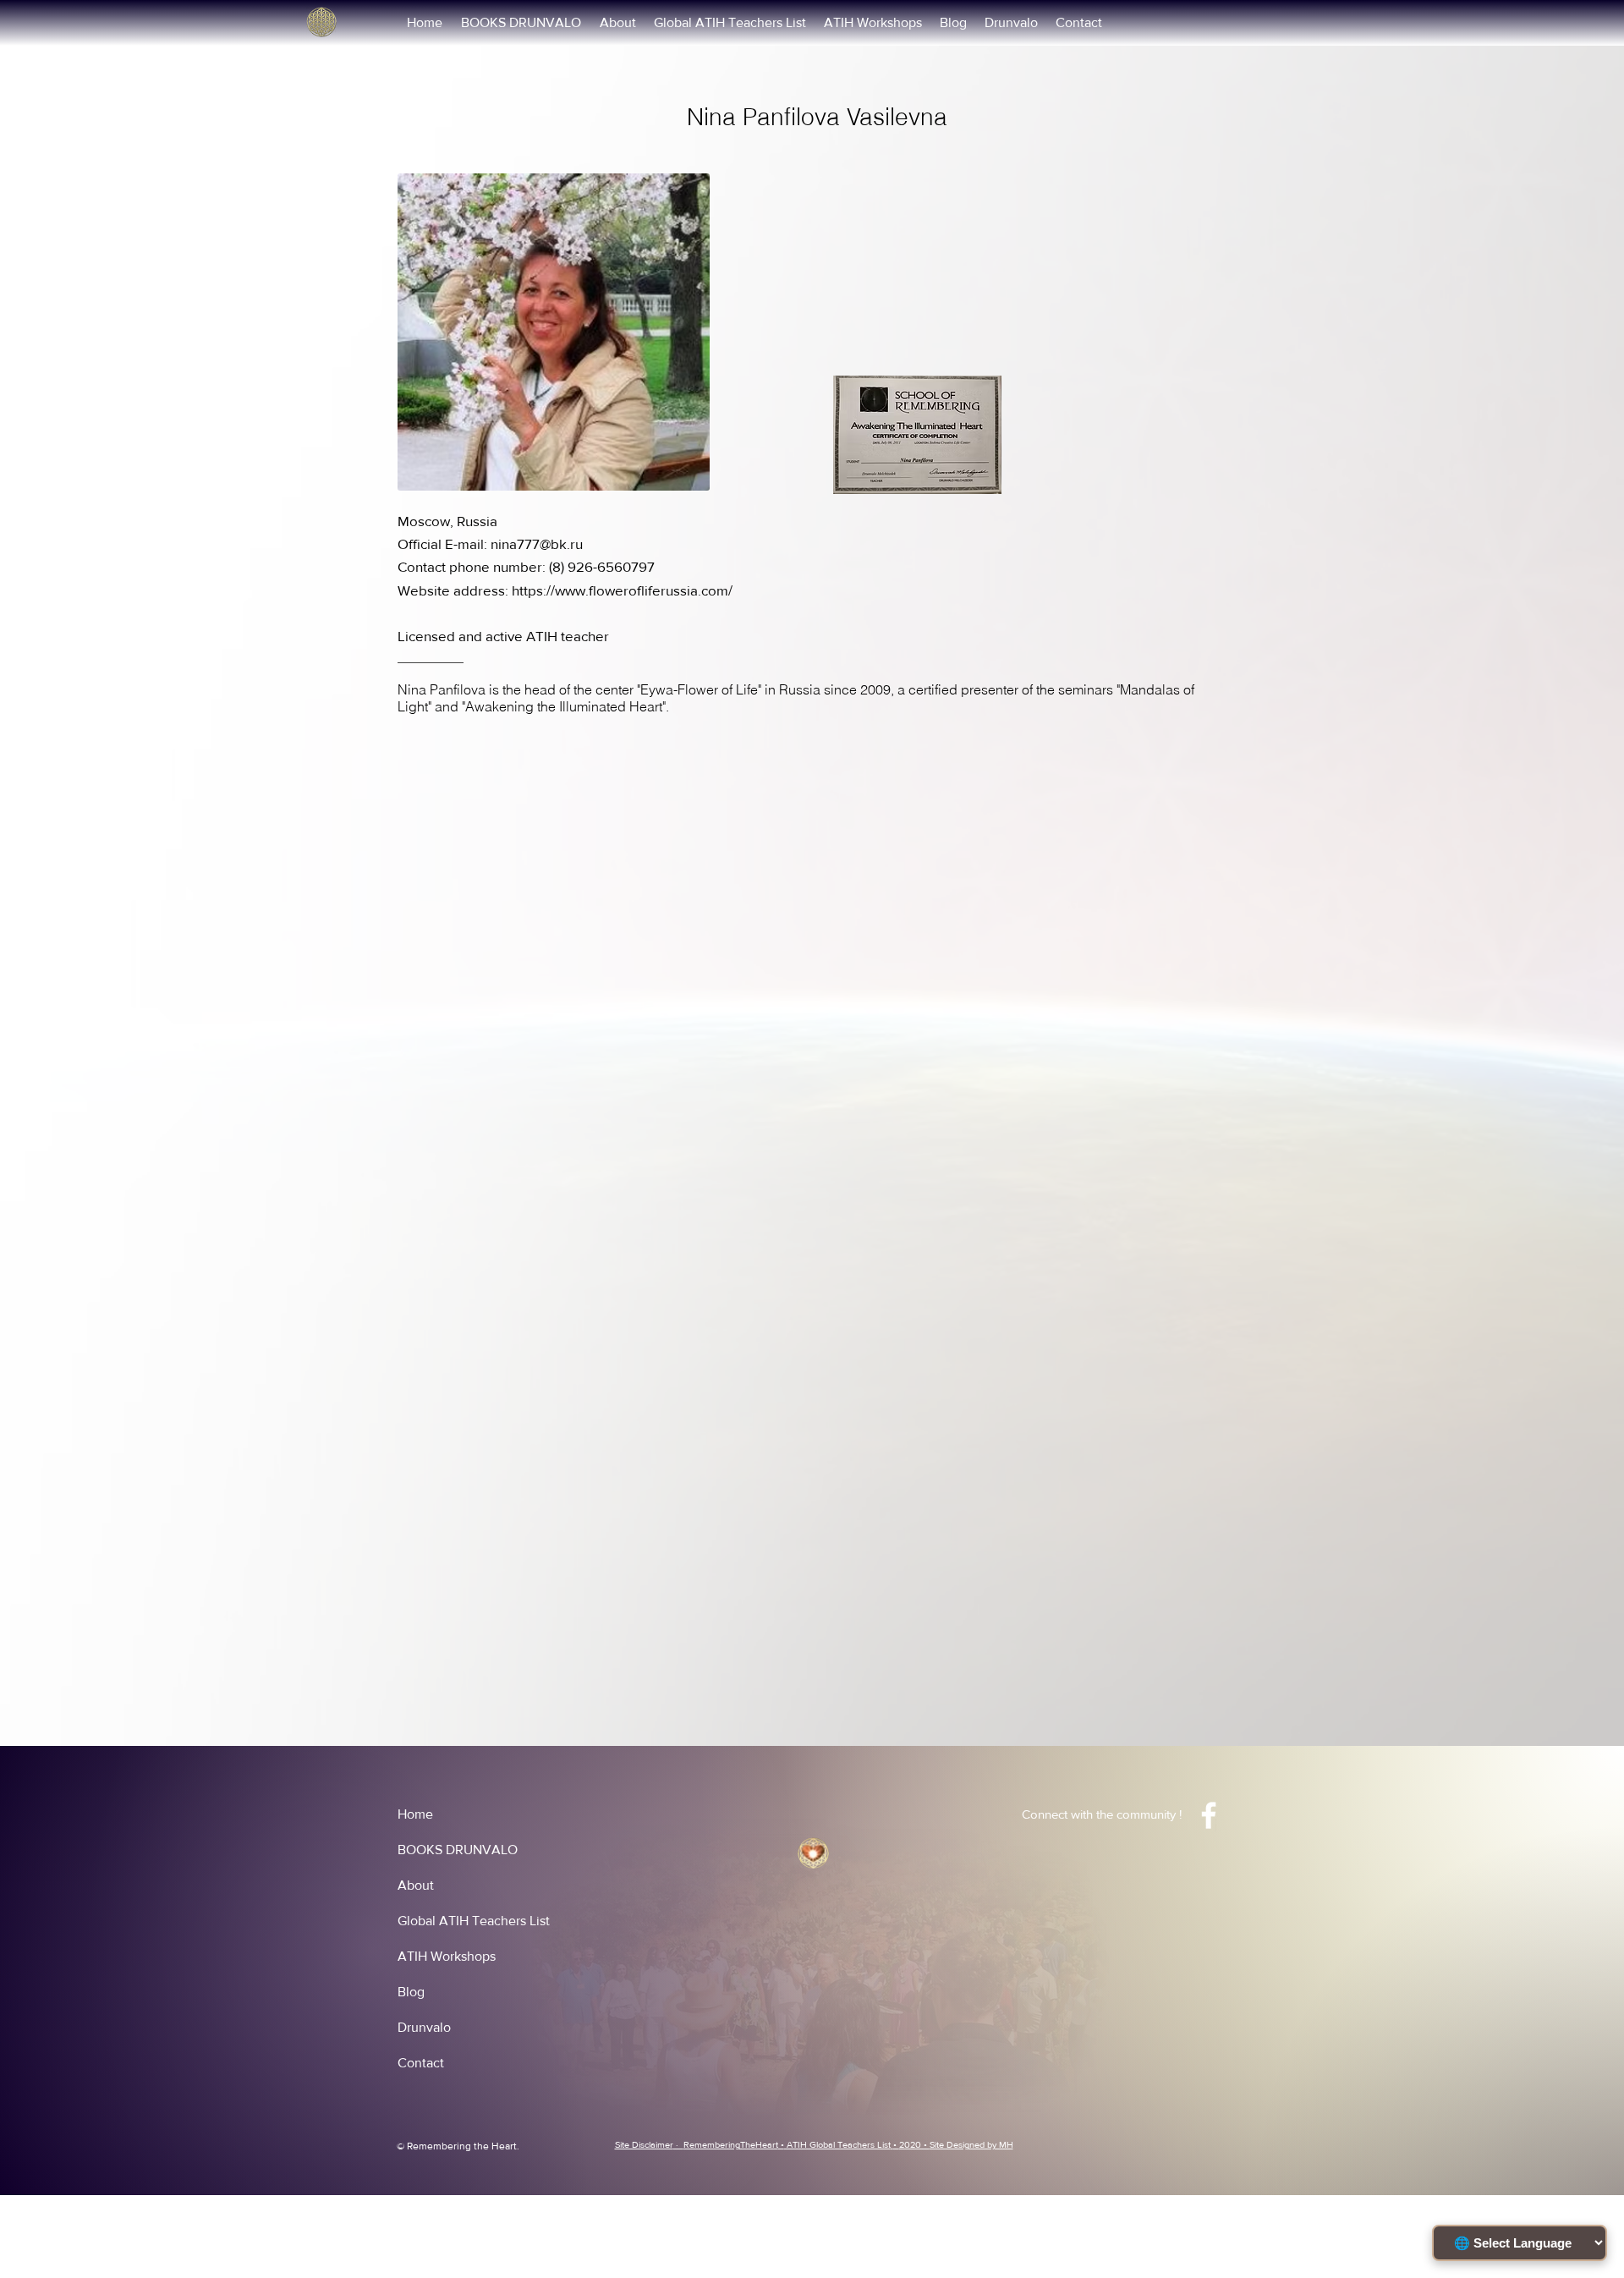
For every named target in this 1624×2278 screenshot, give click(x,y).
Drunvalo (424, 2027)
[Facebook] (1209, 1815)
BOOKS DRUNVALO (458, 1850)
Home (415, 1814)
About (416, 1885)
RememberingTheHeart (731, 2144)
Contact (421, 2063)
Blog (411, 1992)
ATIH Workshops (447, 1956)
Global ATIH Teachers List (474, 1921)
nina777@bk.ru (537, 543)
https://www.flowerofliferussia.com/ (622, 590)
